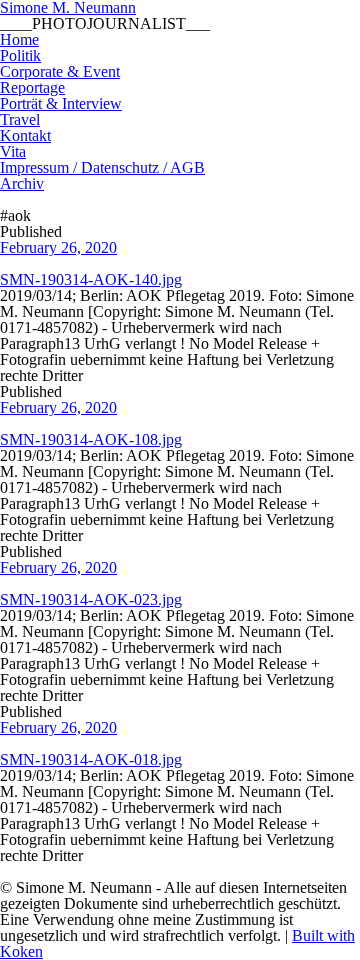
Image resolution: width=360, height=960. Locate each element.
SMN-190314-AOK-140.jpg (91, 279)
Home (19, 39)
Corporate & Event (60, 71)
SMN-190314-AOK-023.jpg (91, 599)
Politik (20, 55)
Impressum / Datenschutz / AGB (102, 167)
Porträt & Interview (61, 103)
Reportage (32, 87)
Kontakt (25, 135)
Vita (13, 151)
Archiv (22, 183)
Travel (20, 119)
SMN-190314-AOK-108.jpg (91, 439)
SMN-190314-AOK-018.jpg (91, 759)
